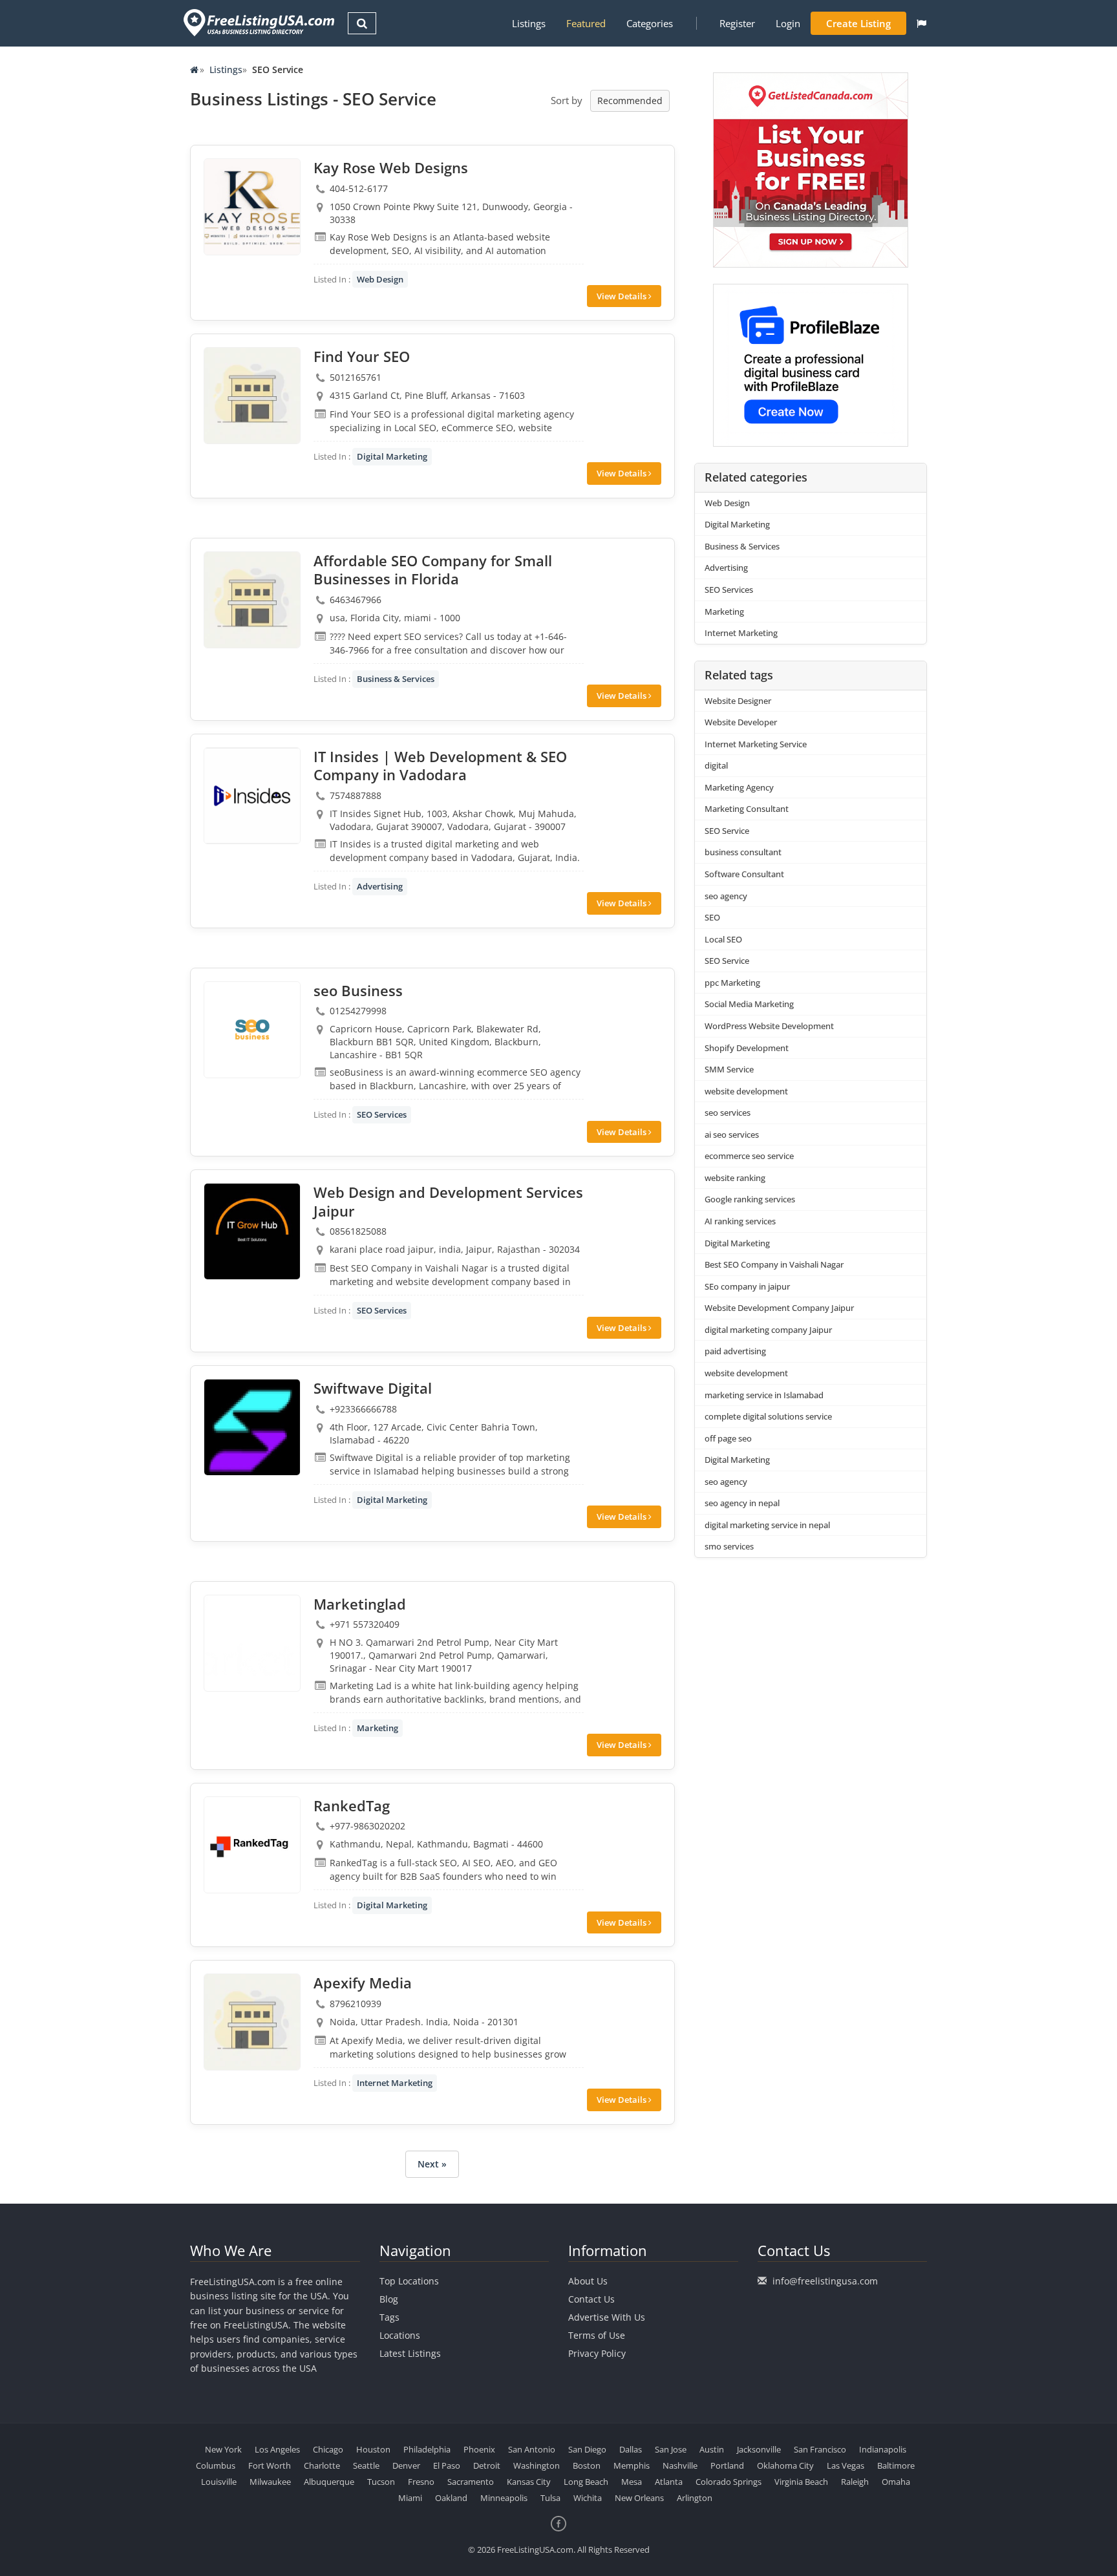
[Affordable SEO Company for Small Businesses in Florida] (252, 600)
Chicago (328, 2449)
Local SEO (723, 939)
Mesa (632, 2482)
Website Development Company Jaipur (779, 1308)
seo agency (726, 896)
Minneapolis (504, 2498)
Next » (432, 2164)
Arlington (695, 2498)
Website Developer (741, 722)
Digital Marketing (392, 456)
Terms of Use (597, 2335)
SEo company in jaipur (747, 1286)
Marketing (378, 1728)
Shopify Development (747, 1048)
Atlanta (669, 2482)
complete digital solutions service (768, 1416)
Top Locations (409, 2281)
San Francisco (820, 2449)
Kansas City (529, 2482)
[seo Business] (252, 1030)
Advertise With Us (607, 2317)
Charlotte (322, 2465)
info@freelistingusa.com (825, 2281)
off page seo (728, 1438)
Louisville (219, 2482)
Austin (712, 2449)
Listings (529, 23)
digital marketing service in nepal (767, 1525)
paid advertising (735, 1351)
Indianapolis (883, 2449)
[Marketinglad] (252, 1643)
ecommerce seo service (749, 1156)
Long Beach (586, 2482)
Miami (410, 2498)
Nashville (680, 2465)
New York (223, 2449)
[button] (921, 23)
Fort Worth (270, 2465)
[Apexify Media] (252, 2022)
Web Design (380, 279)
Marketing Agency (739, 787)
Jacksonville (759, 2449)
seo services (728, 1112)
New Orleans (639, 2498)
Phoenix (479, 2449)
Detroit (487, 2465)
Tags (389, 2317)
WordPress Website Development (769, 1026)
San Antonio (532, 2449)
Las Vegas (846, 2465)
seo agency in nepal (742, 1503)
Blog (389, 2299)
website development (746, 1091)
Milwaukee (270, 2482)
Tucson (381, 2482)
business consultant (743, 852)
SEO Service (727, 831)
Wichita (588, 2498)
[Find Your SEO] (252, 396)
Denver (406, 2465)
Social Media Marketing (749, 1004)
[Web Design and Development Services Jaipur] (252, 1231)
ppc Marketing (732, 983)
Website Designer (738, 701)
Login (788, 23)
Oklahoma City (785, 2465)
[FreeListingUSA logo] (258, 22)
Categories (650, 23)
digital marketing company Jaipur (768, 1330)
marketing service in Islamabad (764, 1395)
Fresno (421, 2482)
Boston (587, 2465)
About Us (588, 2281)
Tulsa (550, 2498)
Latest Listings (410, 2353)
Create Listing (858, 23)
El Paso (447, 2465)
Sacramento (471, 2482)
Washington (537, 2465)
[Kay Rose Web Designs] (252, 207)
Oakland (451, 2498)
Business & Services (396, 679)
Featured (586, 23)
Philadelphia (427, 2449)
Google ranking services (750, 1199)
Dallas (631, 2449)
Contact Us (591, 2299)
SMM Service (729, 1069)
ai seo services (732, 1134)
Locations (400, 2335)
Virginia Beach (801, 2482)
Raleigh (855, 2482)
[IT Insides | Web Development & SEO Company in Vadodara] (252, 796)
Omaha (896, 2482)
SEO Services (382, 1114)
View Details (622, 296)
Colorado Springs (729, 2482)
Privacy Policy (597, 2353)
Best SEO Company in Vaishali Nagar (774, 1264)
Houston (373, 2449)
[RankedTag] (252, 1845)
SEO (712, 917)
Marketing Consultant (747, 809)
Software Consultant (744, 874)
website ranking (735, 1178)
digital (716, 765)
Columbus (216, 2465)
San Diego (587, 2449)
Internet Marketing (395, 2083)
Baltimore (896, 2465)
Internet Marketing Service (756, 744)
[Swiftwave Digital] (252, 1427)
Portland (727, 2465)
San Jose (671, 2449)
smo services (729, 1546)
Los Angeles (277, 2449)
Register (737, 23)
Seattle (366, 2465)
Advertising (380, 886)
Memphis (632, 2465)
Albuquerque (329, 2482)
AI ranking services (740, 1221)
